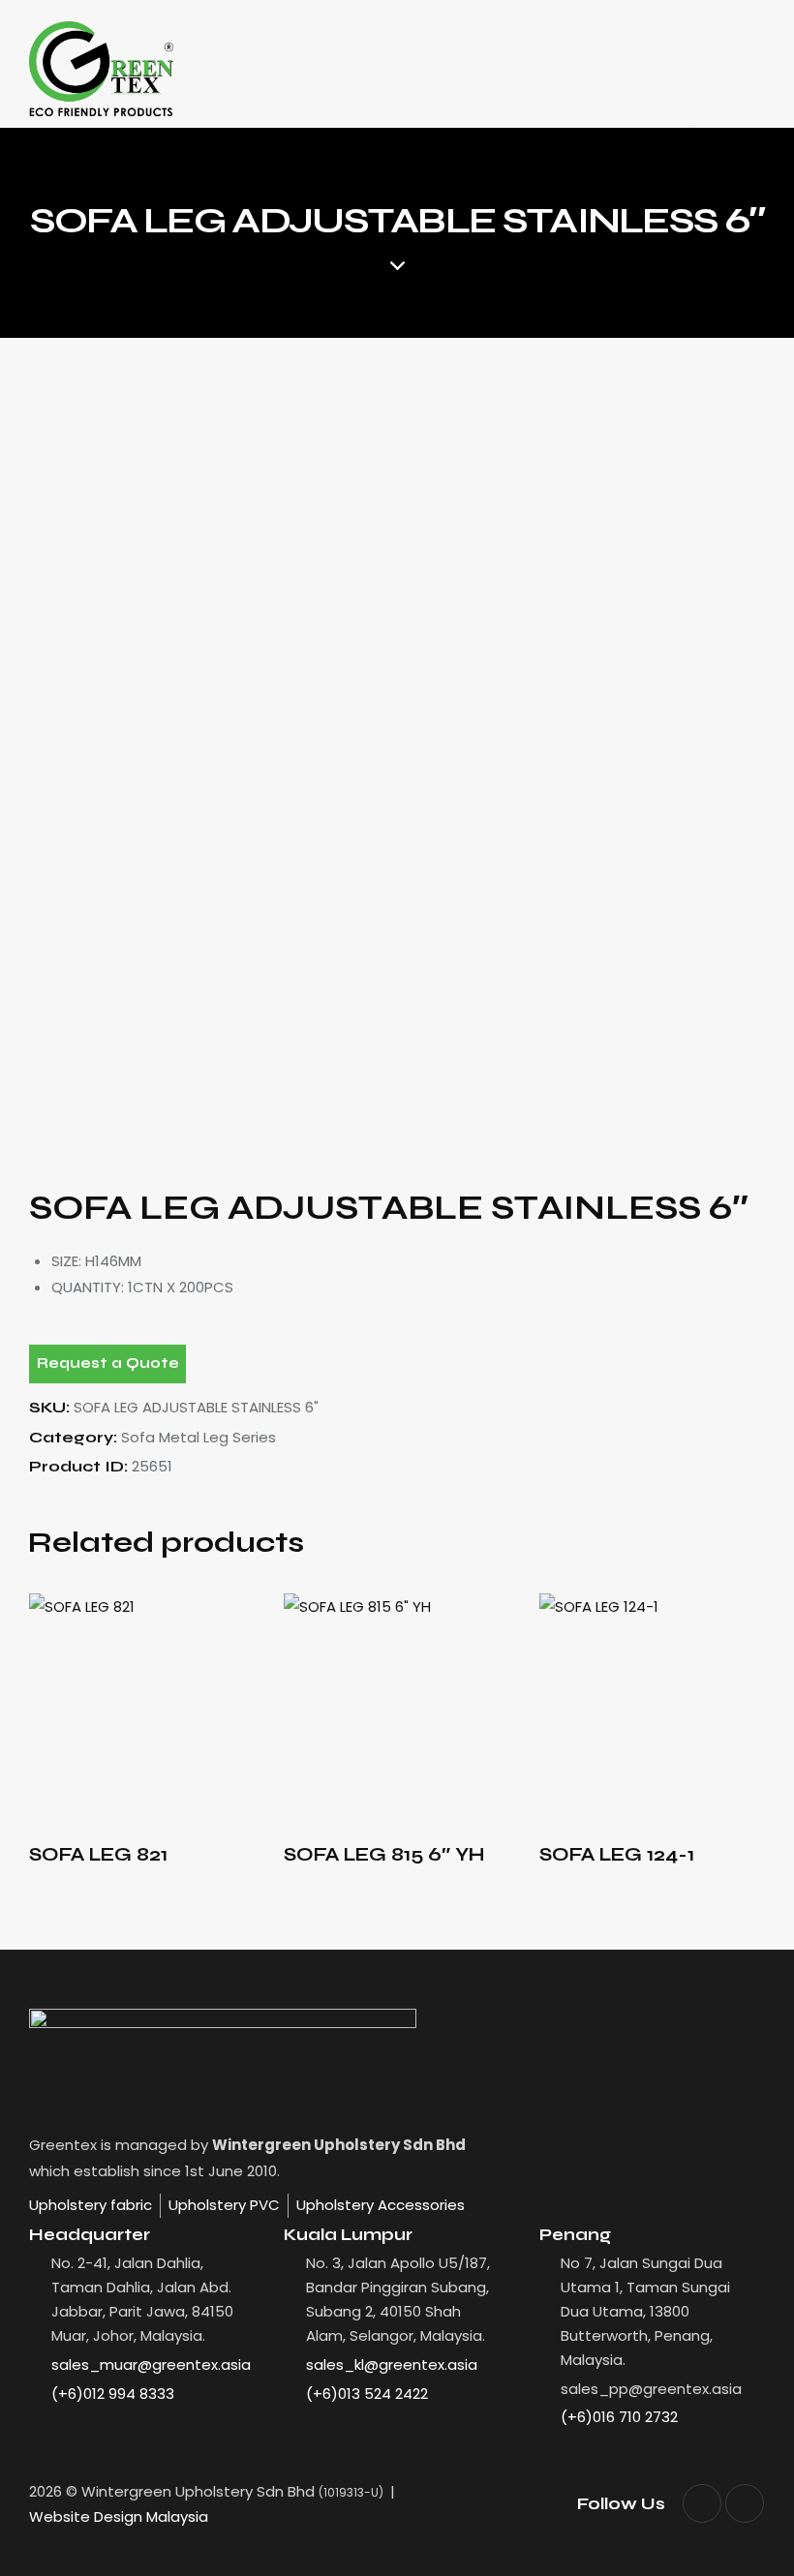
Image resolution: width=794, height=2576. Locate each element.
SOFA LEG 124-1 (617, 1854)
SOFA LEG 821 (98, 1854)
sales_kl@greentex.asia (392, 2364)
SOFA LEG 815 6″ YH (384, 1854)
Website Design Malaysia (119, 2516)
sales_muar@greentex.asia (151, 2364)
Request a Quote (108, 1363)
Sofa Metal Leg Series (198, 1437)
